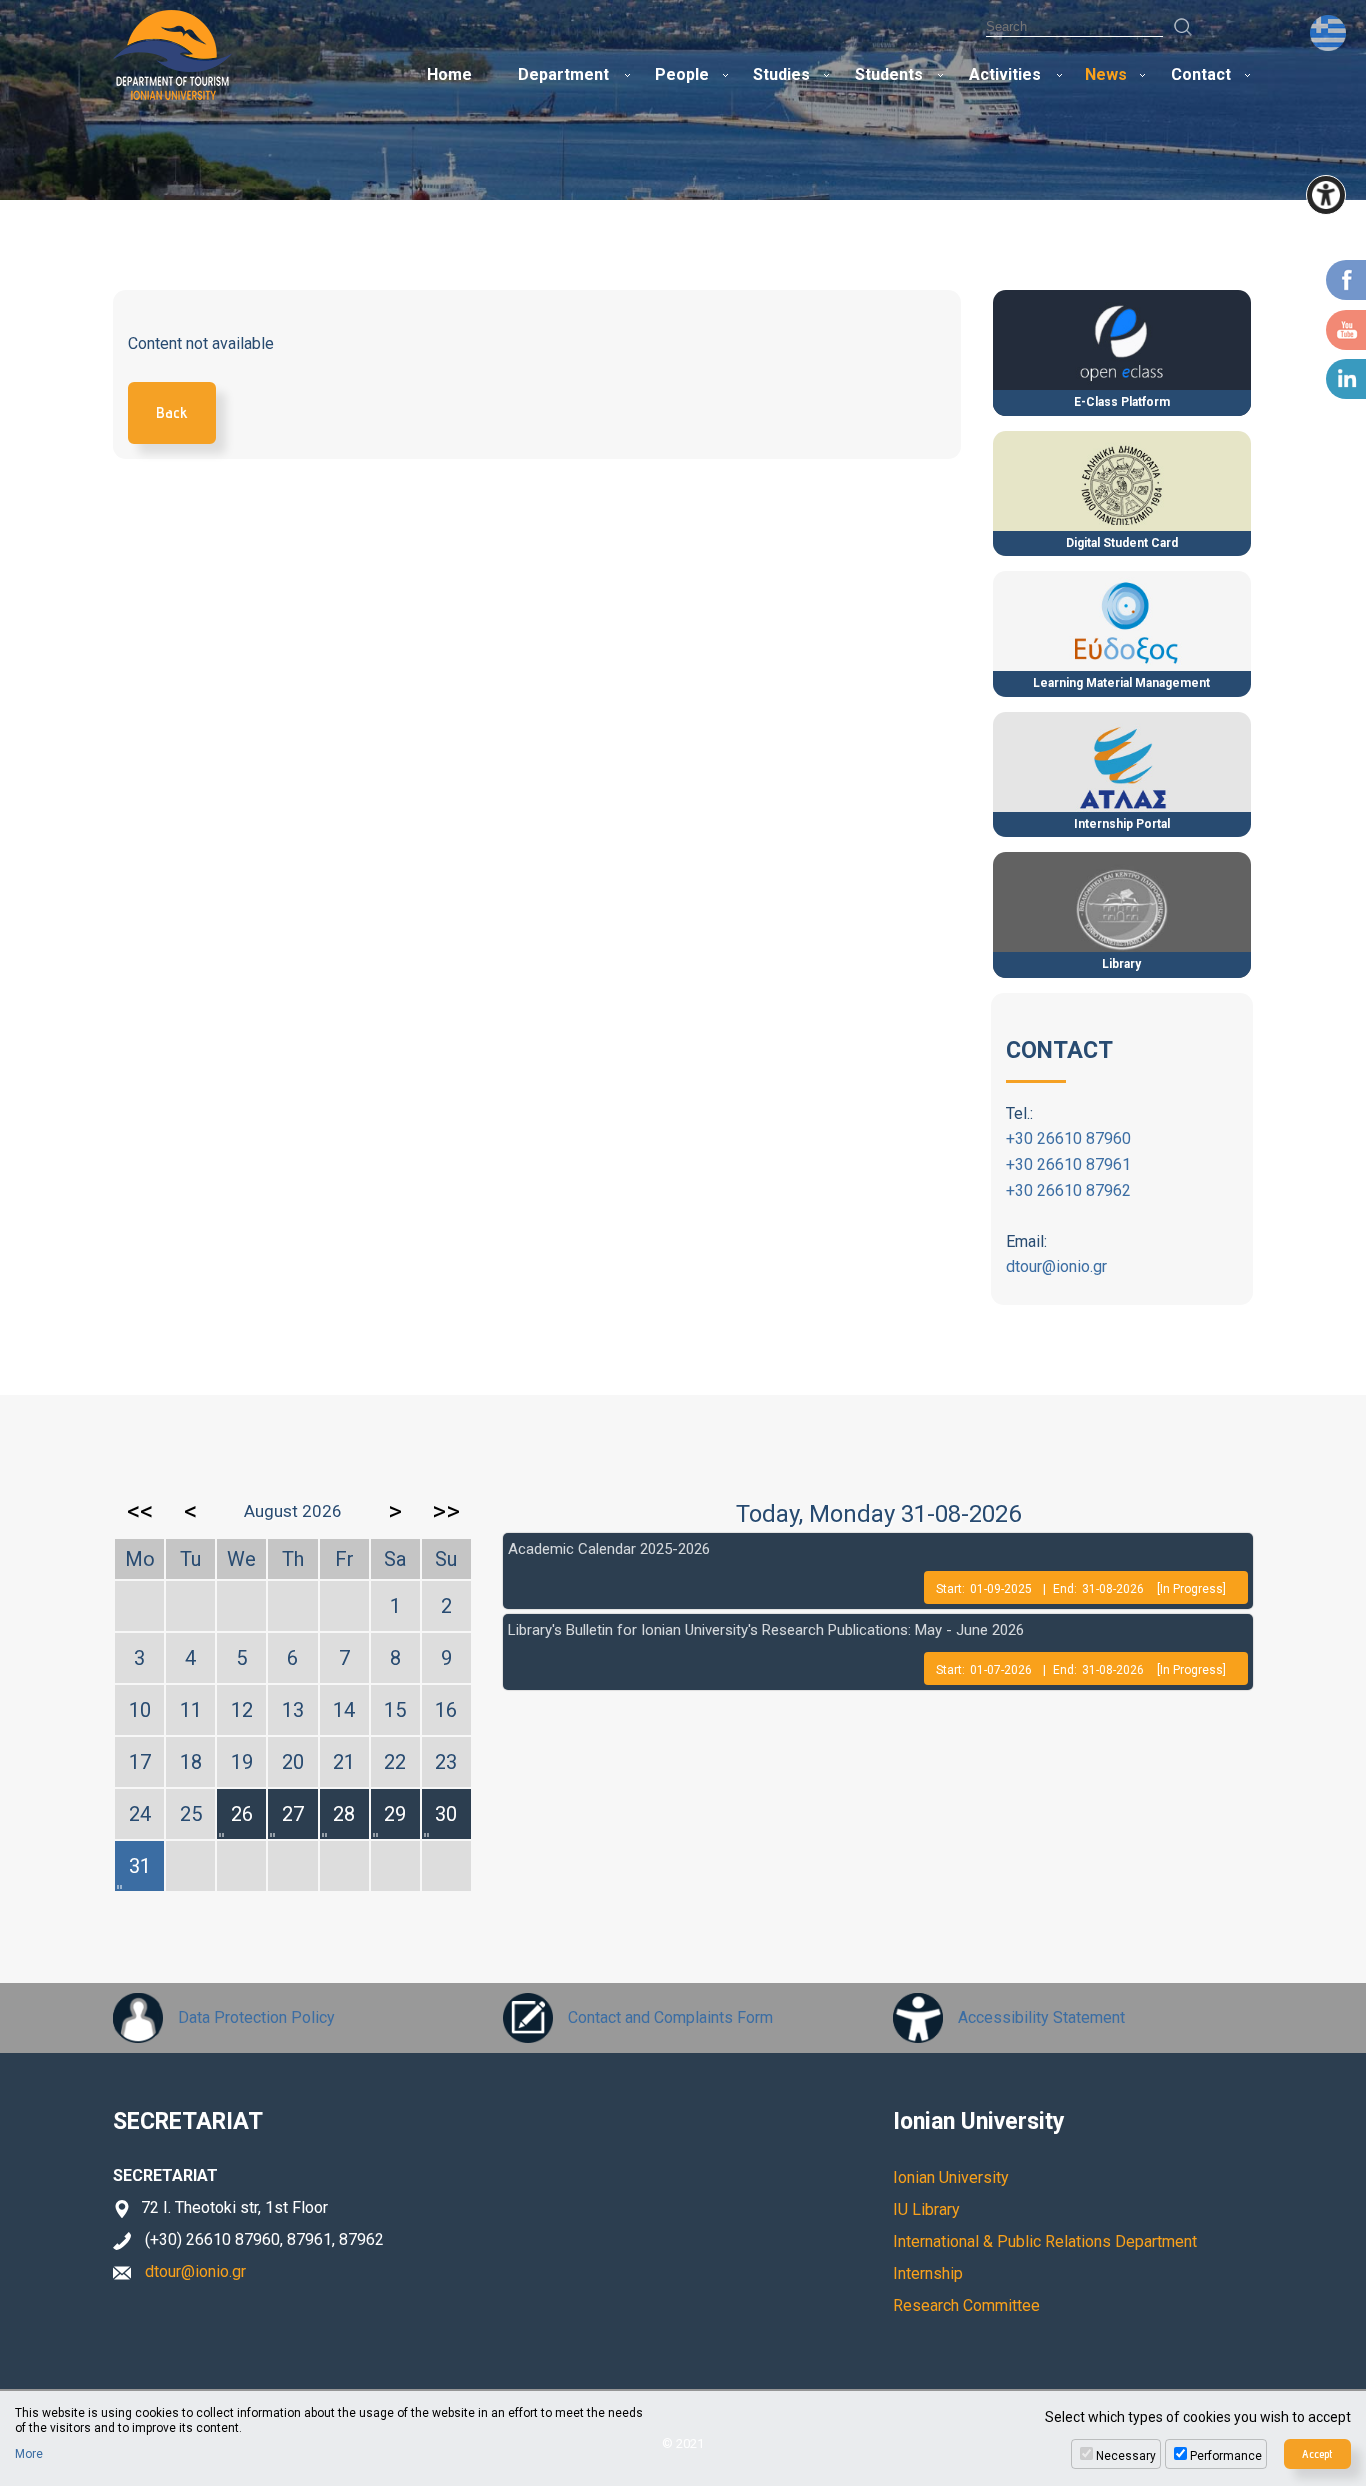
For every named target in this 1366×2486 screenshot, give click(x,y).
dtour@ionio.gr (1056, 1266)
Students (889, 74)
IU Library (926, 2209)
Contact (1201, 74)
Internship (928, 2273)
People (682, 74)
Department (563, 74)
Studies (781, 74)
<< (140, 1511)
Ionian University (951, 2177)
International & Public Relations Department (1045, 2241)
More (29, 2454)
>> (446, 1511)
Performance (1226, 2456)
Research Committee (966, 2305)
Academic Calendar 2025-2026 (609, 1549)
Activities (1005, 74)
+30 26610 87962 (1068, 1190)
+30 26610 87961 (1068, 1164)
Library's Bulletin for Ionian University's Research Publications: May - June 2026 (766, 1630)
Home (449, 74)
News (1106, 74)
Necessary (1126, 2456)
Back (172, 412)
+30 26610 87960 (1068, 1138)
